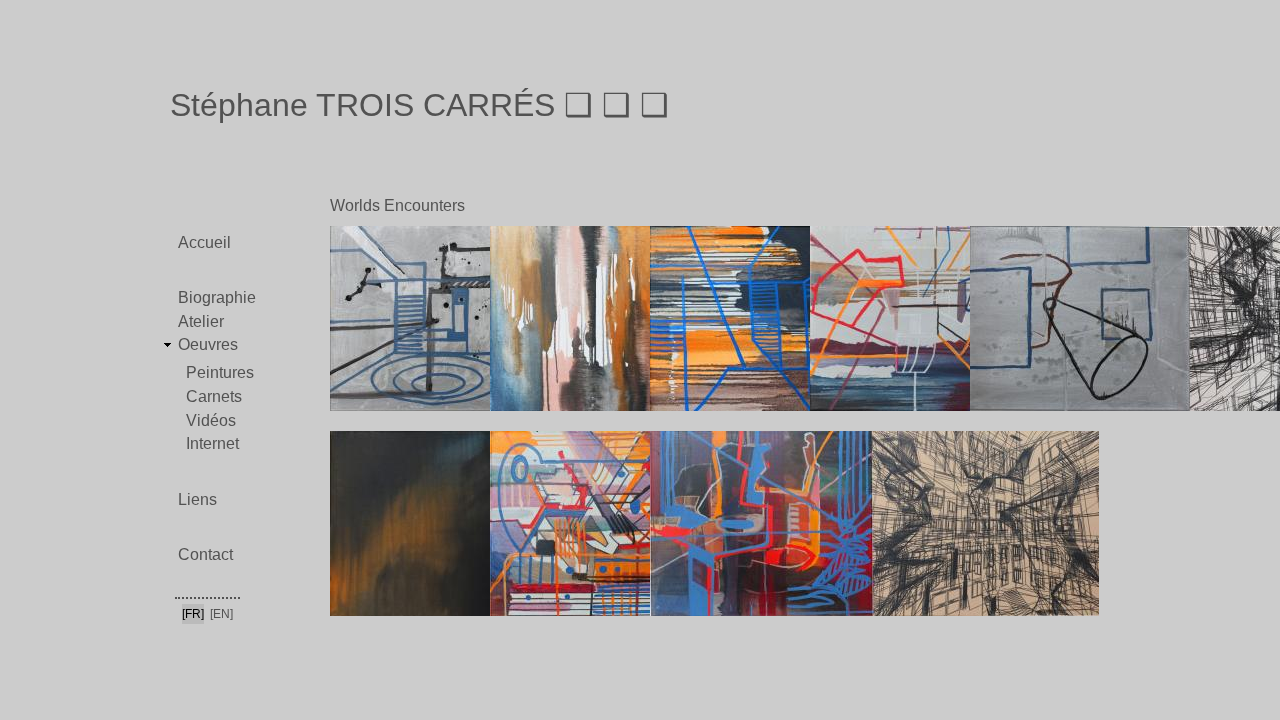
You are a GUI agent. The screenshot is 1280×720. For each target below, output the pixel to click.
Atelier (201, 321)
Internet (212, 443)
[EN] (221, 614)
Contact (205, 554)
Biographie (217, 297)
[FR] (193, 614)
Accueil (204, 242)
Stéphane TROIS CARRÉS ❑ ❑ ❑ (419, 105)
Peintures (220, 372)
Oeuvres (208, 344)
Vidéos (211, 420)
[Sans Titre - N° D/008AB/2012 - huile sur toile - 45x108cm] (864, 626)
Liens (197, 499)
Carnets (214, 396)
